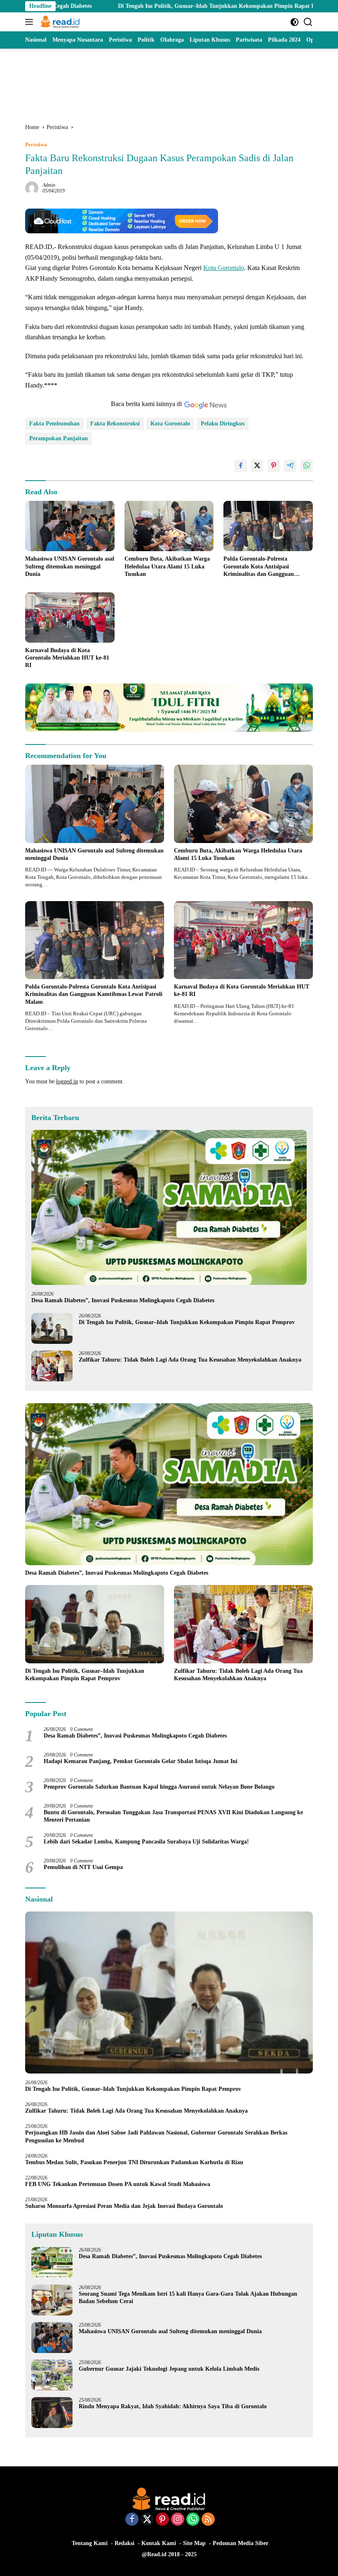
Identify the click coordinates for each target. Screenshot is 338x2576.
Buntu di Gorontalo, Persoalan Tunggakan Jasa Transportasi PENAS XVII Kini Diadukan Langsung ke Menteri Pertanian (173, 1816)
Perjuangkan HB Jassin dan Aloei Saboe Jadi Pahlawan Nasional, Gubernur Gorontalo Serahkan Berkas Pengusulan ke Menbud (156, 2136)
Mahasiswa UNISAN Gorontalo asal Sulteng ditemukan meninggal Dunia (70, 566)
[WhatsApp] (193, 2520)
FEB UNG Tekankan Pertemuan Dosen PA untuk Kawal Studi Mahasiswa (118, 2184)
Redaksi (124, 2543)
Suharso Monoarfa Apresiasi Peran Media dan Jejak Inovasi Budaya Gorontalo (126, 2206)
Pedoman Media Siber (241, 2543)
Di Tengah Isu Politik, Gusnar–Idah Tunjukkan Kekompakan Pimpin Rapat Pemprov (156, 6)
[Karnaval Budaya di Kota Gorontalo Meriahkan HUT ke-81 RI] (70, 618)
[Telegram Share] (290, 466)
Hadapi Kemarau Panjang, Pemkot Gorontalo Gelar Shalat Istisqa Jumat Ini (141, 1761)
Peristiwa (36, 144)
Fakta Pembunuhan (54, 424)
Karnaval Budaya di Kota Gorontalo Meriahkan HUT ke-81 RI (67, 658)
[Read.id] (59, 22)
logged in (67, 1081)
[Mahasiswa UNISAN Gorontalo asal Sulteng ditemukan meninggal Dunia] (70, 526)
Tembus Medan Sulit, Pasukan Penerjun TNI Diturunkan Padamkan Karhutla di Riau (134, 2162)
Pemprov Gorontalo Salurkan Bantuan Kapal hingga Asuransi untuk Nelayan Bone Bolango (159, 1787)
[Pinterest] (162, 2520)
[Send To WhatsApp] (307, 466)
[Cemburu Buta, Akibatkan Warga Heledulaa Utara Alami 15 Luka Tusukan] (169, 526)
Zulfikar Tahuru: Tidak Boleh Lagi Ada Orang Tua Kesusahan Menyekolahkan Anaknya (192, 1360)
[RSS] (208, 2520)
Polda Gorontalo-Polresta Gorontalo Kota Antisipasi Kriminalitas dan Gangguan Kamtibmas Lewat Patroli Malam (266, 567)
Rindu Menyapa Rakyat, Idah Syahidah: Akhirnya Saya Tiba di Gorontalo (173, 2406)
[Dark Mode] (295, 22)
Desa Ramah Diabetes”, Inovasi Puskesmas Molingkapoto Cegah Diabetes (123, 1300)
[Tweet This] (257, 466)
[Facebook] (132, 2520)
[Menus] (31, 22)
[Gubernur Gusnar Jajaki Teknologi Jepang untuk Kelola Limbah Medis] (52, 2375)
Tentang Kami (90, 2543)
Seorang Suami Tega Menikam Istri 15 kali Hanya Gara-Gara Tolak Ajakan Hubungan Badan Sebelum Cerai (188, 2298)
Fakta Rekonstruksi (115, 424)
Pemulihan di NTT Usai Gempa (83, 1867)
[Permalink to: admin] (32, 187)
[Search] (308, 22)
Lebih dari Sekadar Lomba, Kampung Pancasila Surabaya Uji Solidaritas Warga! (146, 1842)
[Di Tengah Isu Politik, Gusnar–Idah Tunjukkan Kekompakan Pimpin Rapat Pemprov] (52, 1328)
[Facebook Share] (241, 466)
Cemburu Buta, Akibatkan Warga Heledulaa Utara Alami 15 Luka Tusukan (167, 566)
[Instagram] (178, 2520)
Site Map (194, 2543)
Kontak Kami (159, 2543)
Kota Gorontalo (224, 268)
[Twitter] (147, 2520)
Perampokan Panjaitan (59, 438)
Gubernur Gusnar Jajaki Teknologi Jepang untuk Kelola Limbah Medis (169, 2369)
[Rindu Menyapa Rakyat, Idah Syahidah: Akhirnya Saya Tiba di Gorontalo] (52, 2413)
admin (49, 185)
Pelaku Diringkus (223, 424)
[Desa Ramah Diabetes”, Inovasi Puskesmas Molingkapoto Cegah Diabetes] (169, 1207)
